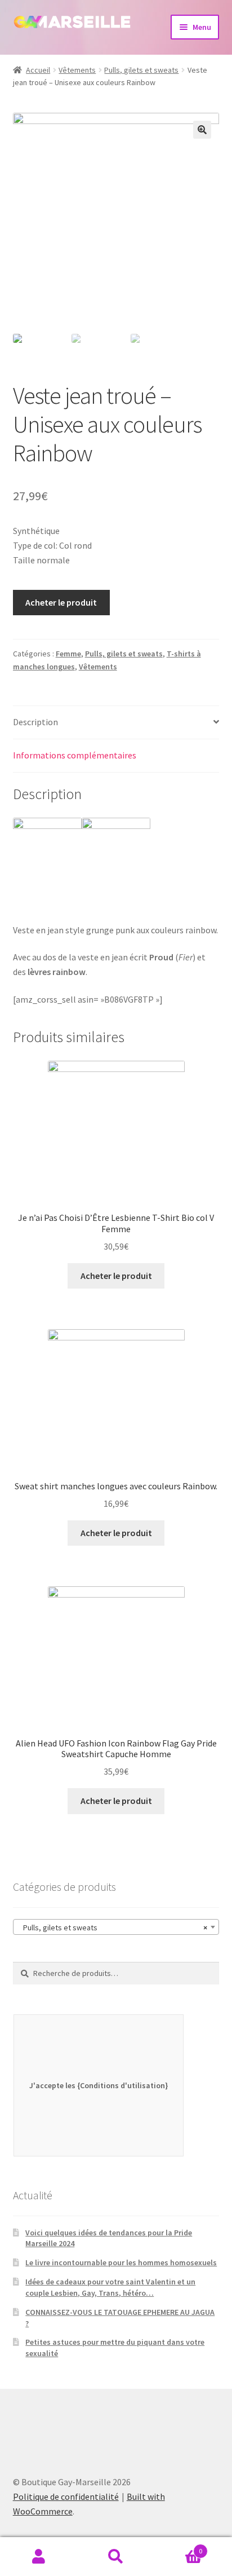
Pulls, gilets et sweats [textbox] (113, 1927)
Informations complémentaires (75, 755)
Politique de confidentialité (66, 2496)
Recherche (116, 2557)
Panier (179, 2547)
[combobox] (116, 1927)
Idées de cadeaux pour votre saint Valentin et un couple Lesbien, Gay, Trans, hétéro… (110, 2287)
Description (35, 722)
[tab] (116, 723)
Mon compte (39, 2557)
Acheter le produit (61, 602)
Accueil (38, 70)
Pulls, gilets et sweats (141, 70)
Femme (68, 654)
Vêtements (77, 70)
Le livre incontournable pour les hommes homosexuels (121, 2262)
